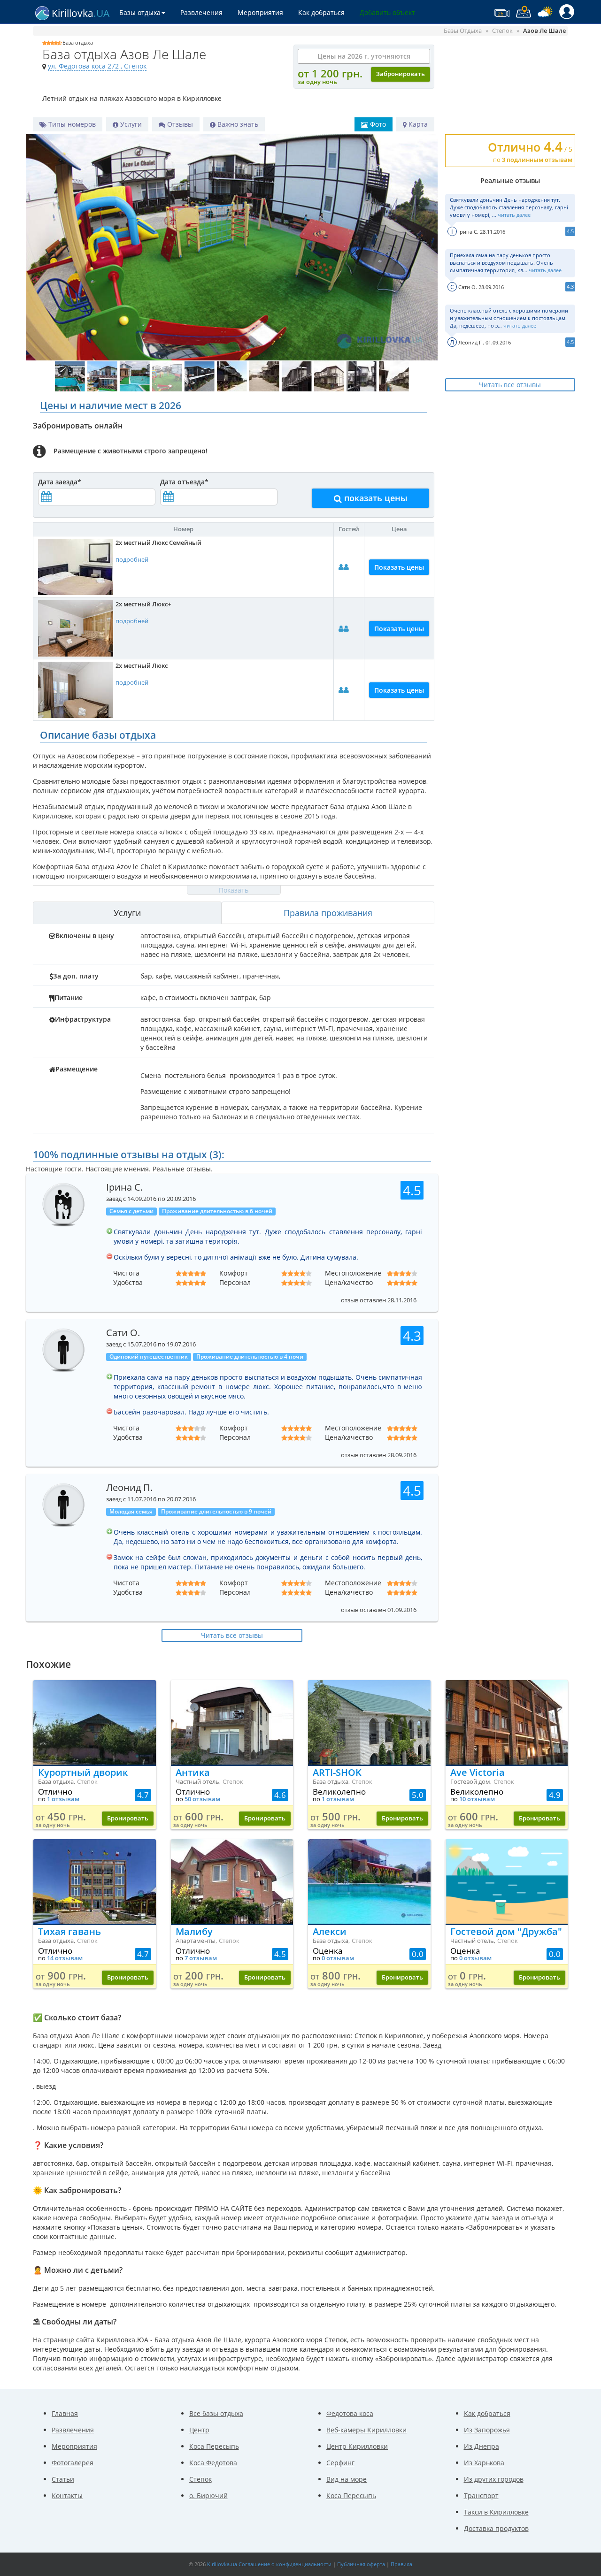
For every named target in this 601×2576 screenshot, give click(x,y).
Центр (199, 2430)
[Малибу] (232, 1881)
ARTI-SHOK (337, 1772)
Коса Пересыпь (214, 2446)
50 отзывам (202, 1799)
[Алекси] (369, 1881)
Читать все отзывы (510, 385)
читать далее (514, 215)
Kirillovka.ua (222, 2564)
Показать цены (399, 567)
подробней (132, 560)
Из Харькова (484, 2463)
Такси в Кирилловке (496, 2512)
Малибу (194, 1931)
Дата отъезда (184, 482)
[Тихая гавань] (95, 1881)
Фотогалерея (73, 2463)
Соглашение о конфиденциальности (285, 2564)
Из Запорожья (487, 2430)
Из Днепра (482, 2446)
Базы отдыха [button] (140, 12)
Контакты (67, 2496)
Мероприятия (260, 12)
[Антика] (232, 1722)
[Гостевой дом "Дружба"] (507, 1881)
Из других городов (494, 2479)
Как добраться (321, 12)
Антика (193, 1772)
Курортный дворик (83, 1772)
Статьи (63, 2479)
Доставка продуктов (496, 2528)
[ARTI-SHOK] (369, 1722)
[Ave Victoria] (507, 1722)
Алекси (330, 1931)
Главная (65, 2413)
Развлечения (201, 12)
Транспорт (481, 2496)
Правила (401, 2564)
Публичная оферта (361, 2564)
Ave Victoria (478, 1772)
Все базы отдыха (216, 2413)
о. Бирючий (208, 2496)
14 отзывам (65, 1958)
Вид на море (347, 2479)
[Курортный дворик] (95, 1722)
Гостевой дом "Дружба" (506, 1931)
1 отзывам (63, 1799)
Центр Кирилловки (357, 2446)
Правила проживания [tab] (328, 913)
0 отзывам (338, 1958)
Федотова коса (350, 2413)
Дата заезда (60, 482)
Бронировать (128, 1818)
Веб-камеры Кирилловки (366, 2430)
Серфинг (340, 2463)
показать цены (375, 498)
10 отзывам (477, 1799)
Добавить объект (387, 12)
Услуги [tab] (127, 913)
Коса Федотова (213, 2463)
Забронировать (401, 74)
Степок (200, 2479)
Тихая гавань (69, 1931)
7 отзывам (201, 1958)
